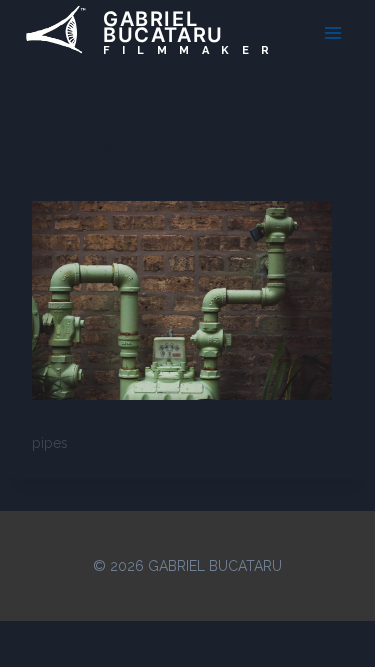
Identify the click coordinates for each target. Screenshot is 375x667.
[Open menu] (332, 32)
